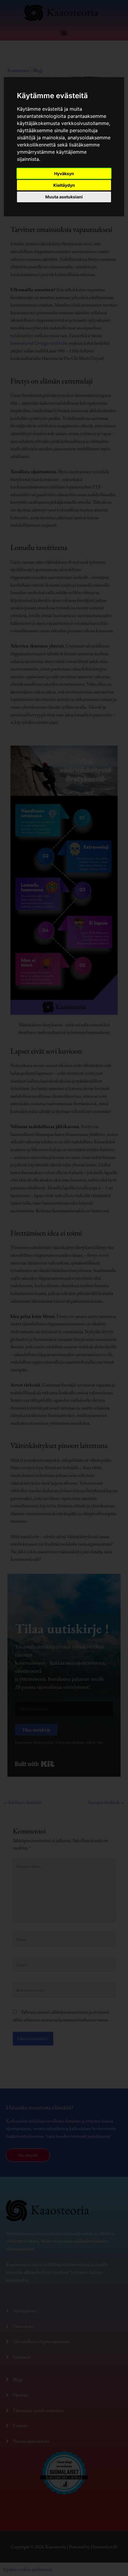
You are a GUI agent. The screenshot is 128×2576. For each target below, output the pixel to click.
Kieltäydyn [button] (64, 185)
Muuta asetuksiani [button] (64, 197)
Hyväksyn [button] (64, 173)
